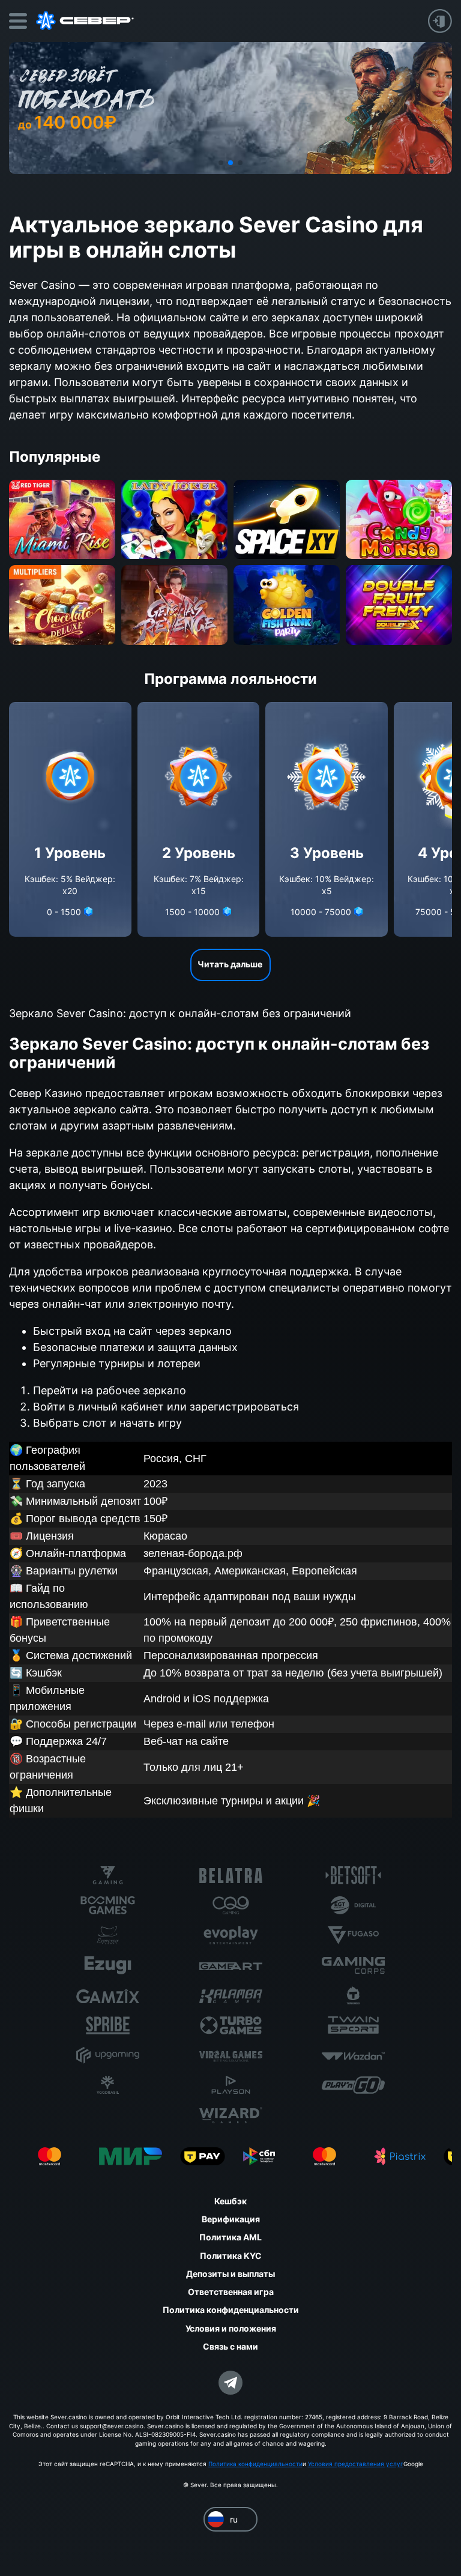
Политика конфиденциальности (255, 2464)
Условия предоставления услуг (356, 2464)
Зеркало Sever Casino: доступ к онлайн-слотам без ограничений (180, 1013)
